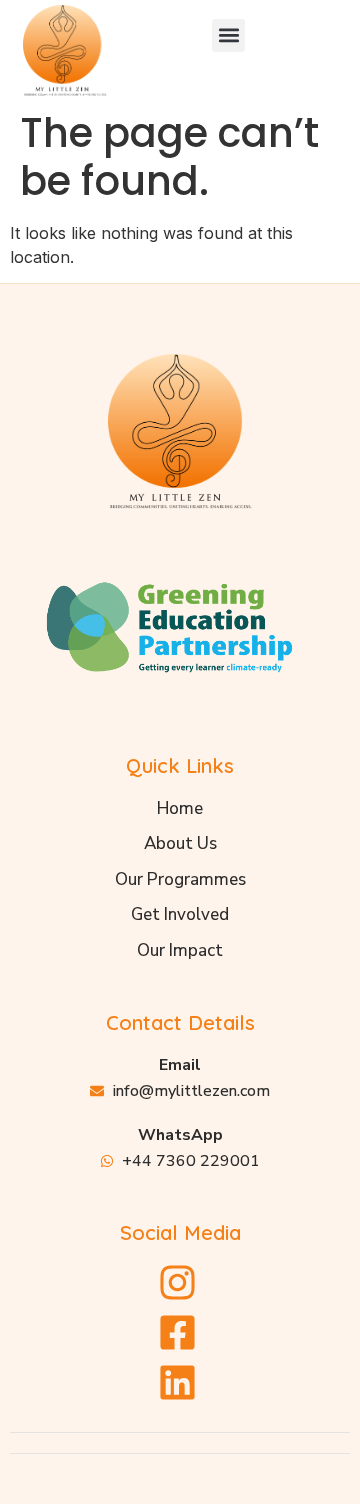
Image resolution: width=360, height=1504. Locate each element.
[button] (228, 35)
